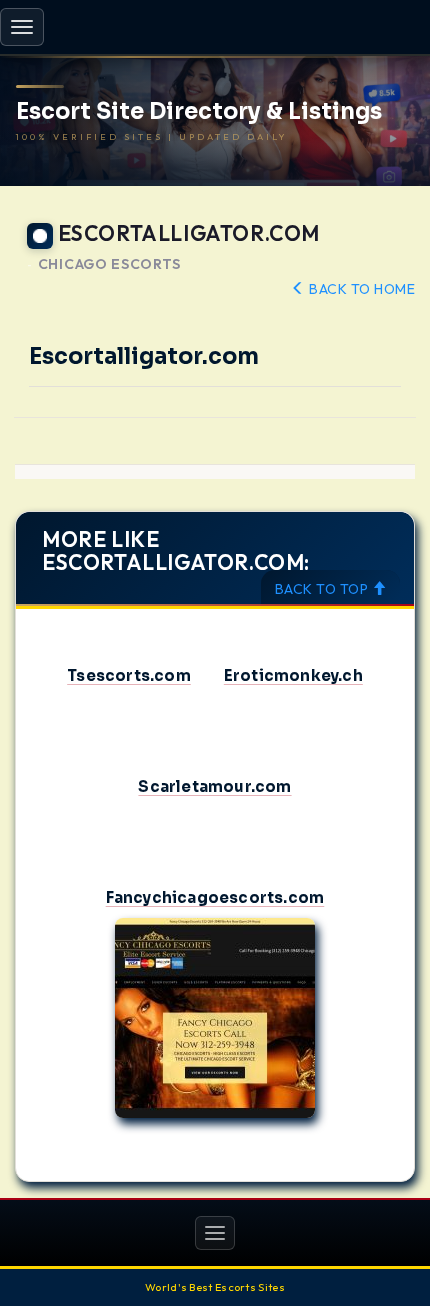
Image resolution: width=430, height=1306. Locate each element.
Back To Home (360, 289)
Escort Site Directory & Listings (199, 112)
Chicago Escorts (109, 264)
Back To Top (323, 589)
